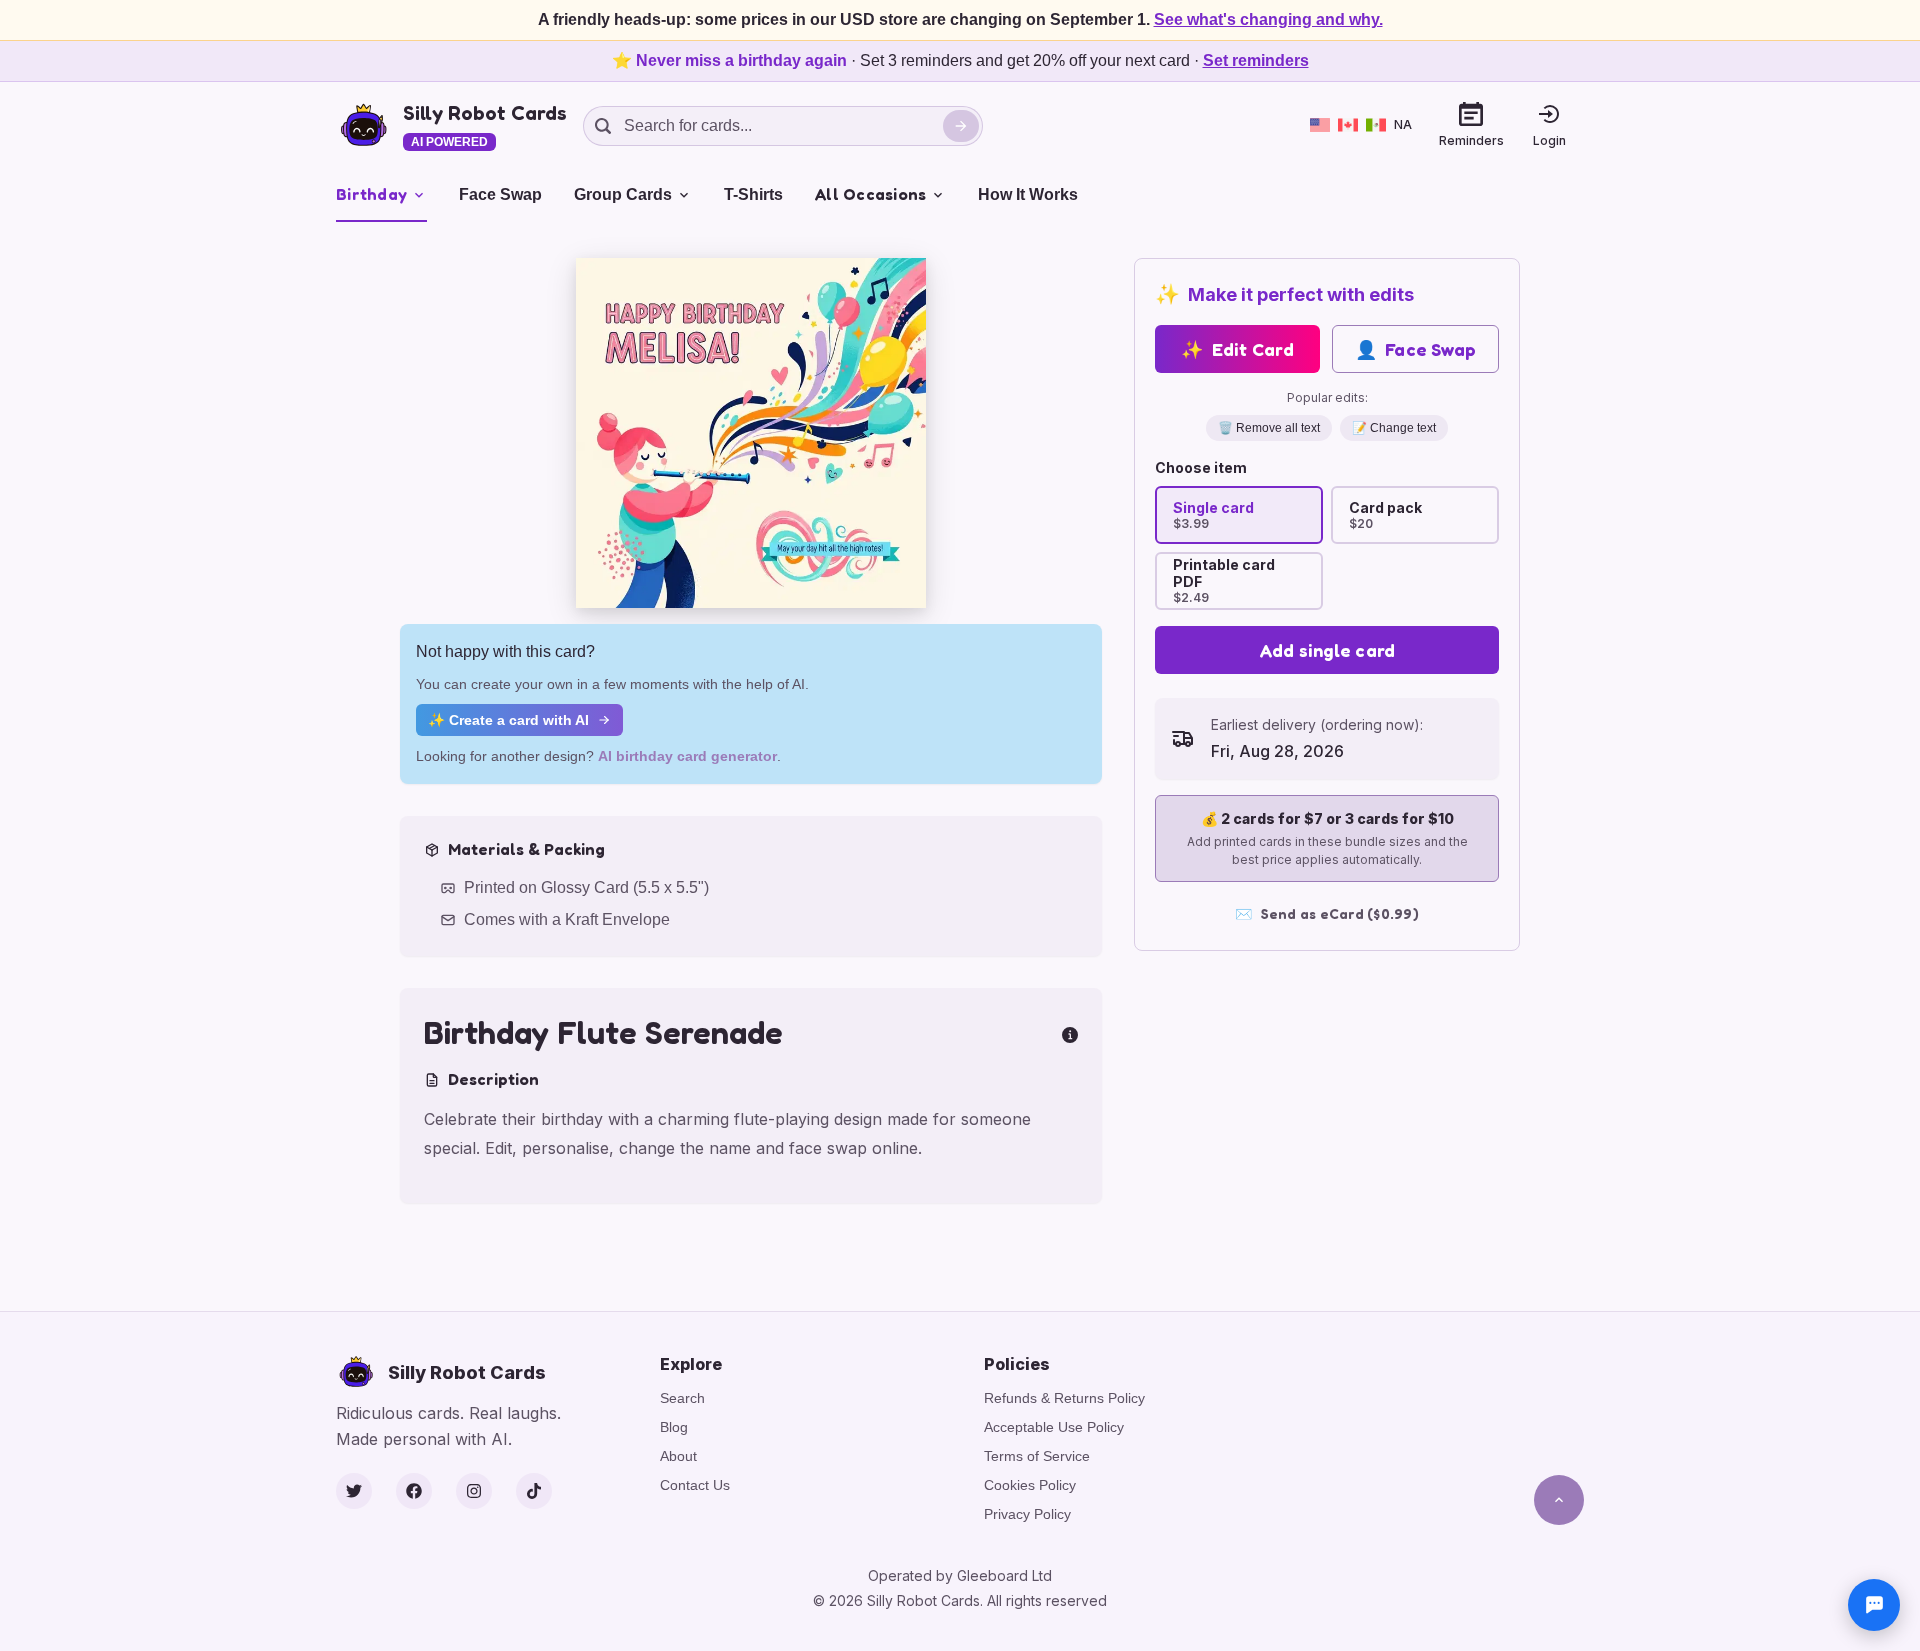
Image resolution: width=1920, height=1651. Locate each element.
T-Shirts (753, 194)
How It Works (1028, 194)
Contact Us (695, 1485)
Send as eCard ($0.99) (1327, 913)
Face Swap (500, 194)
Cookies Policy (1030, 1485)
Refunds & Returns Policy (1064, 1398)
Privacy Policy (1027, 1514)
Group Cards (623, 194)
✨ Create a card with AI (508, 720)
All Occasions (870, 194)
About (678, 1456)
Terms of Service (1037, 1456)
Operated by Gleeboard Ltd (960, 1575)
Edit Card (1237, 349)
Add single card (1327, 650)
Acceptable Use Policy (1054, 1427)
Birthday (371, 194)
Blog (674, 1427)
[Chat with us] (1874, 1605)
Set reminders (1256, 60)
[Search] (961, 126)
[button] (751, 433)
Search (682, 1398)
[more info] (1070, 1033)
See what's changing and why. (1268, 19)
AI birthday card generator (687, 756)
